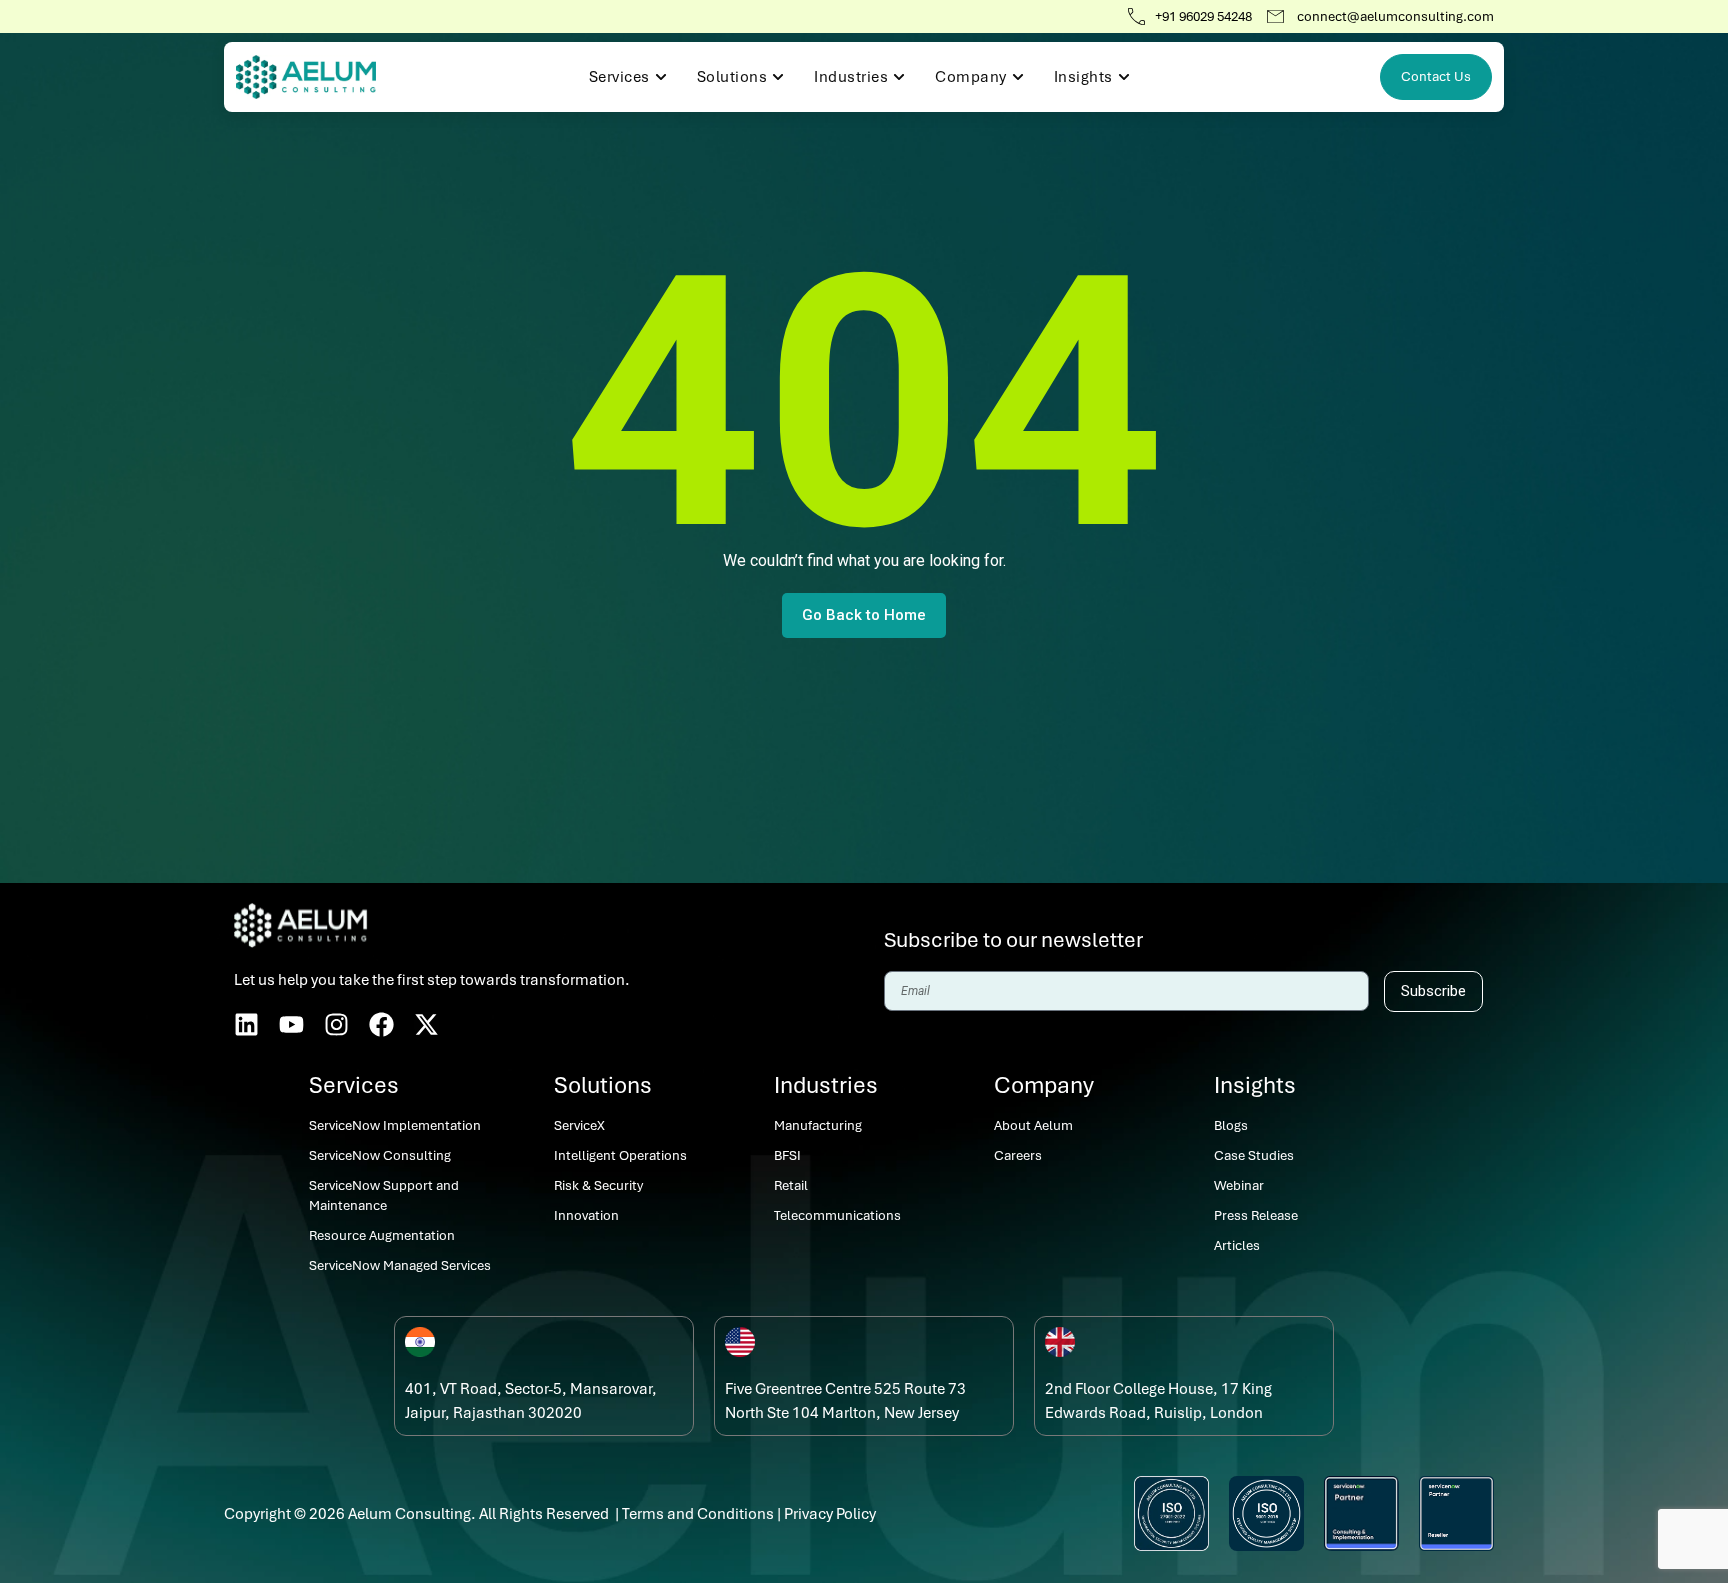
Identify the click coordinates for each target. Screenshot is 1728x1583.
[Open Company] (1018, 77)
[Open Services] (661, 77)
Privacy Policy (830, 1514)
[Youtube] (291, 1024)
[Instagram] (336, 1024)
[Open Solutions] (778, 77)
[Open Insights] (1124, 77)
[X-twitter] (426, 1024)
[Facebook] (381, 1024)
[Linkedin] (246, 1024)
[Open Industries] (899, 77)
